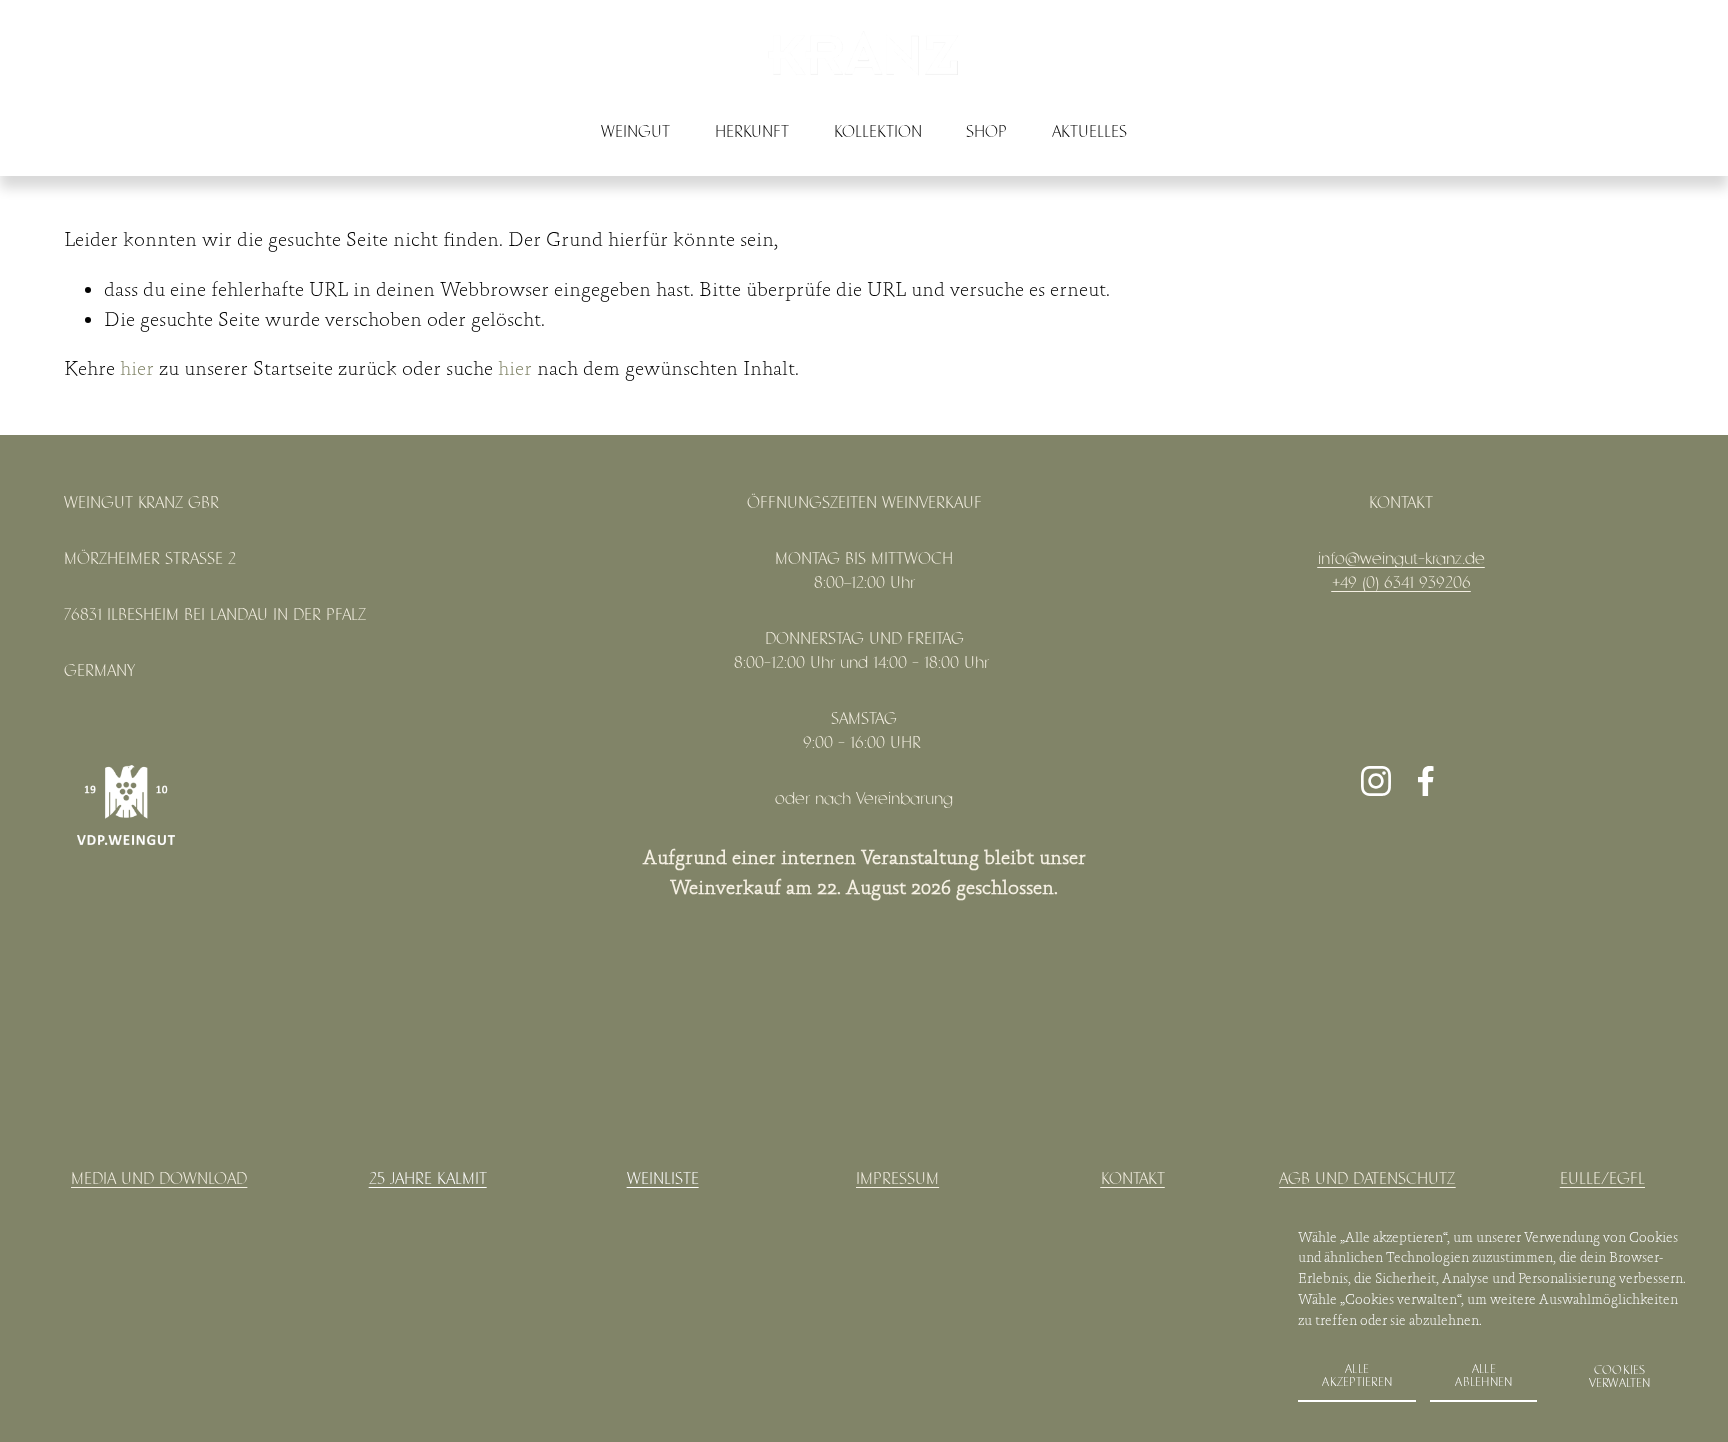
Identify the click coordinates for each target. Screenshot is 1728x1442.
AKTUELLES (1089, 132)
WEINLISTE (663, 1179)
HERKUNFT (752, 132)
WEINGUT (635, 132)
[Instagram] (1376, 781)
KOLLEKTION (878, 132)
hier (137, 369)
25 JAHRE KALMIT (428, 1179)
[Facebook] (1426, 781)
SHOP (986, 132)
